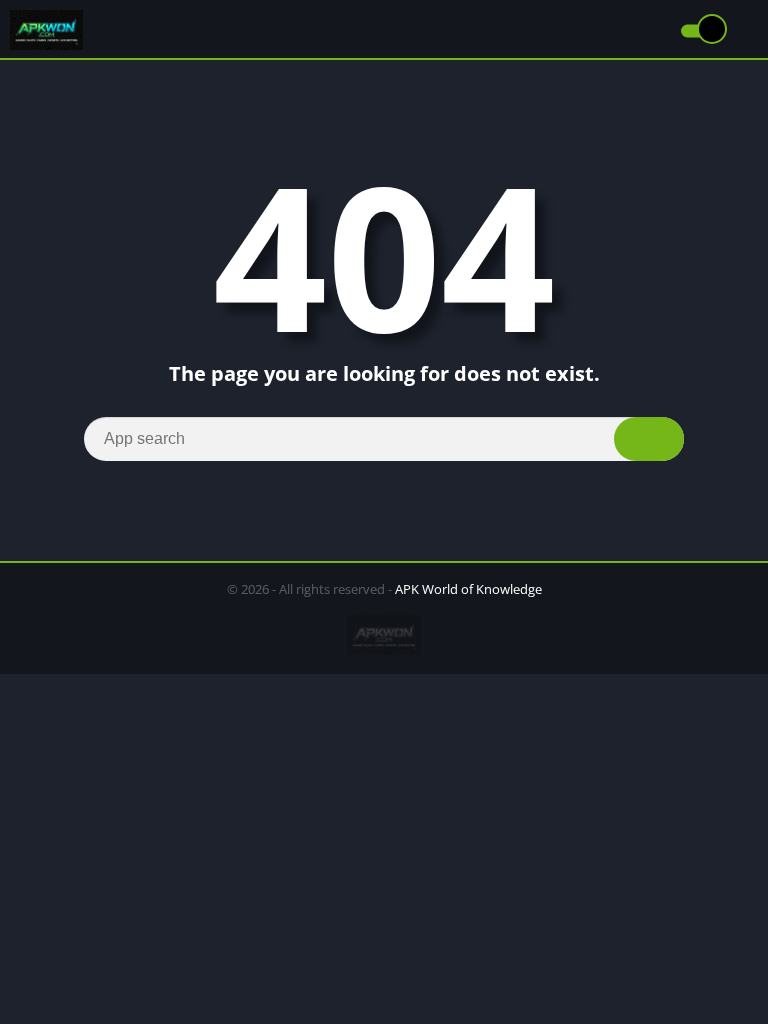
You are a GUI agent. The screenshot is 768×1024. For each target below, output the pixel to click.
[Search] (649, 439)
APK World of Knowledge (468, 589)
